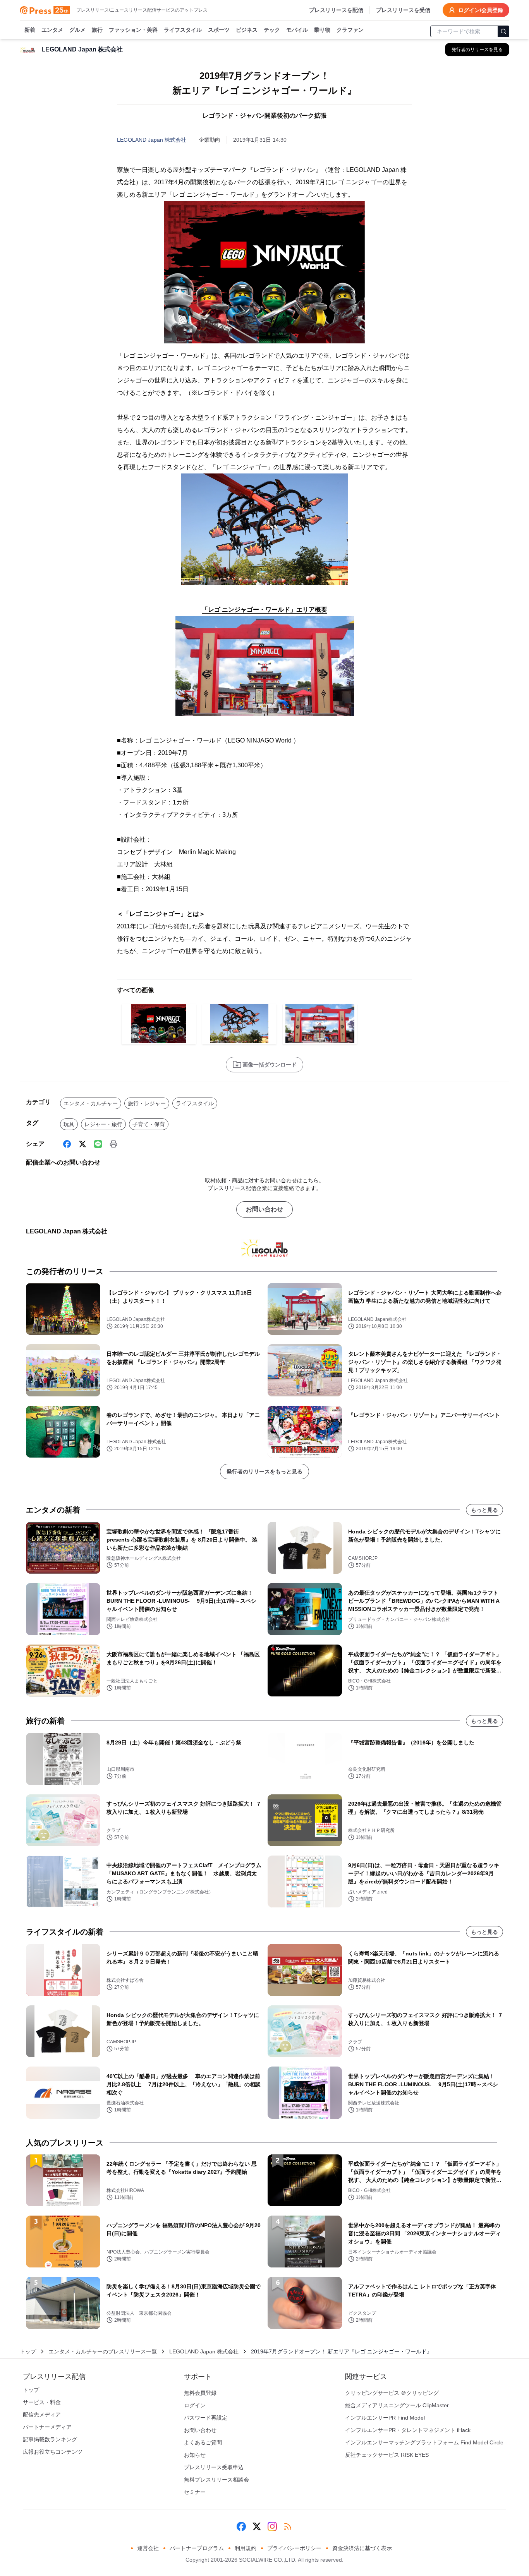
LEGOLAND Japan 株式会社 (152, 140)
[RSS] (288, 2526)
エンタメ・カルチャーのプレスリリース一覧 (103, 2351)
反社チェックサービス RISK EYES (387, 2455)
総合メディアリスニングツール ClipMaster (397, 2405)
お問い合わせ (264, 1209)
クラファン (350, 30)
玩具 (69, 1124)
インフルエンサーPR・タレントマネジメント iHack (408, 2430)
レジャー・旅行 (103, 1124)
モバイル (297, 30)
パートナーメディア (47, 2427)
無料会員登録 (200, 2393)
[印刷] (113, 1144)
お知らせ (195, 2455)
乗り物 (322, 30)
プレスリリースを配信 (336, 10)
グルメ (77, 30)
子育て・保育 (149, 1124)
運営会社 (148, 2548)
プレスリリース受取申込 (214, 2467)
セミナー (195, 2492)
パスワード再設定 (206, 2418)
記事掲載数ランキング (50, 2439)
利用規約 (246, 2548)
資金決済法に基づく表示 (362, 2548)
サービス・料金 (42, 2402)
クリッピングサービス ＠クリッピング (392, 2393)
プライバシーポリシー (294, 2548)
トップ (28, 2351)
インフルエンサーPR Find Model (385, 2418)
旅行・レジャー (147, 1103)
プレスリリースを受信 (403, 10)
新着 (30, 30)
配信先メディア (42, 2415)
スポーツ (219, 30)
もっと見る (484, 1510)
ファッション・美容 (133, 30)
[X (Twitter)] (82, 1144)
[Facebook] (67, 1144)
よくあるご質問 (203, 2442)
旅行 (97, 30)
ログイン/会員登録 (481, 10)
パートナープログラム (197, 2548)
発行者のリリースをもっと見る (264, 1472)
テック (272, 30)
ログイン (195, 2405)
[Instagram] (272, 2526)
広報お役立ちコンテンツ (53, 2452)
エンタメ (52, 30)
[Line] (98, 1144)
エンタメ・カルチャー (91, 1103)
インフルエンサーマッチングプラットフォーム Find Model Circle (424, 2442)
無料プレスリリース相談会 (216, 2480)
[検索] (503, 31)
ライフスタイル (183, 30)
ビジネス (247, 30)
